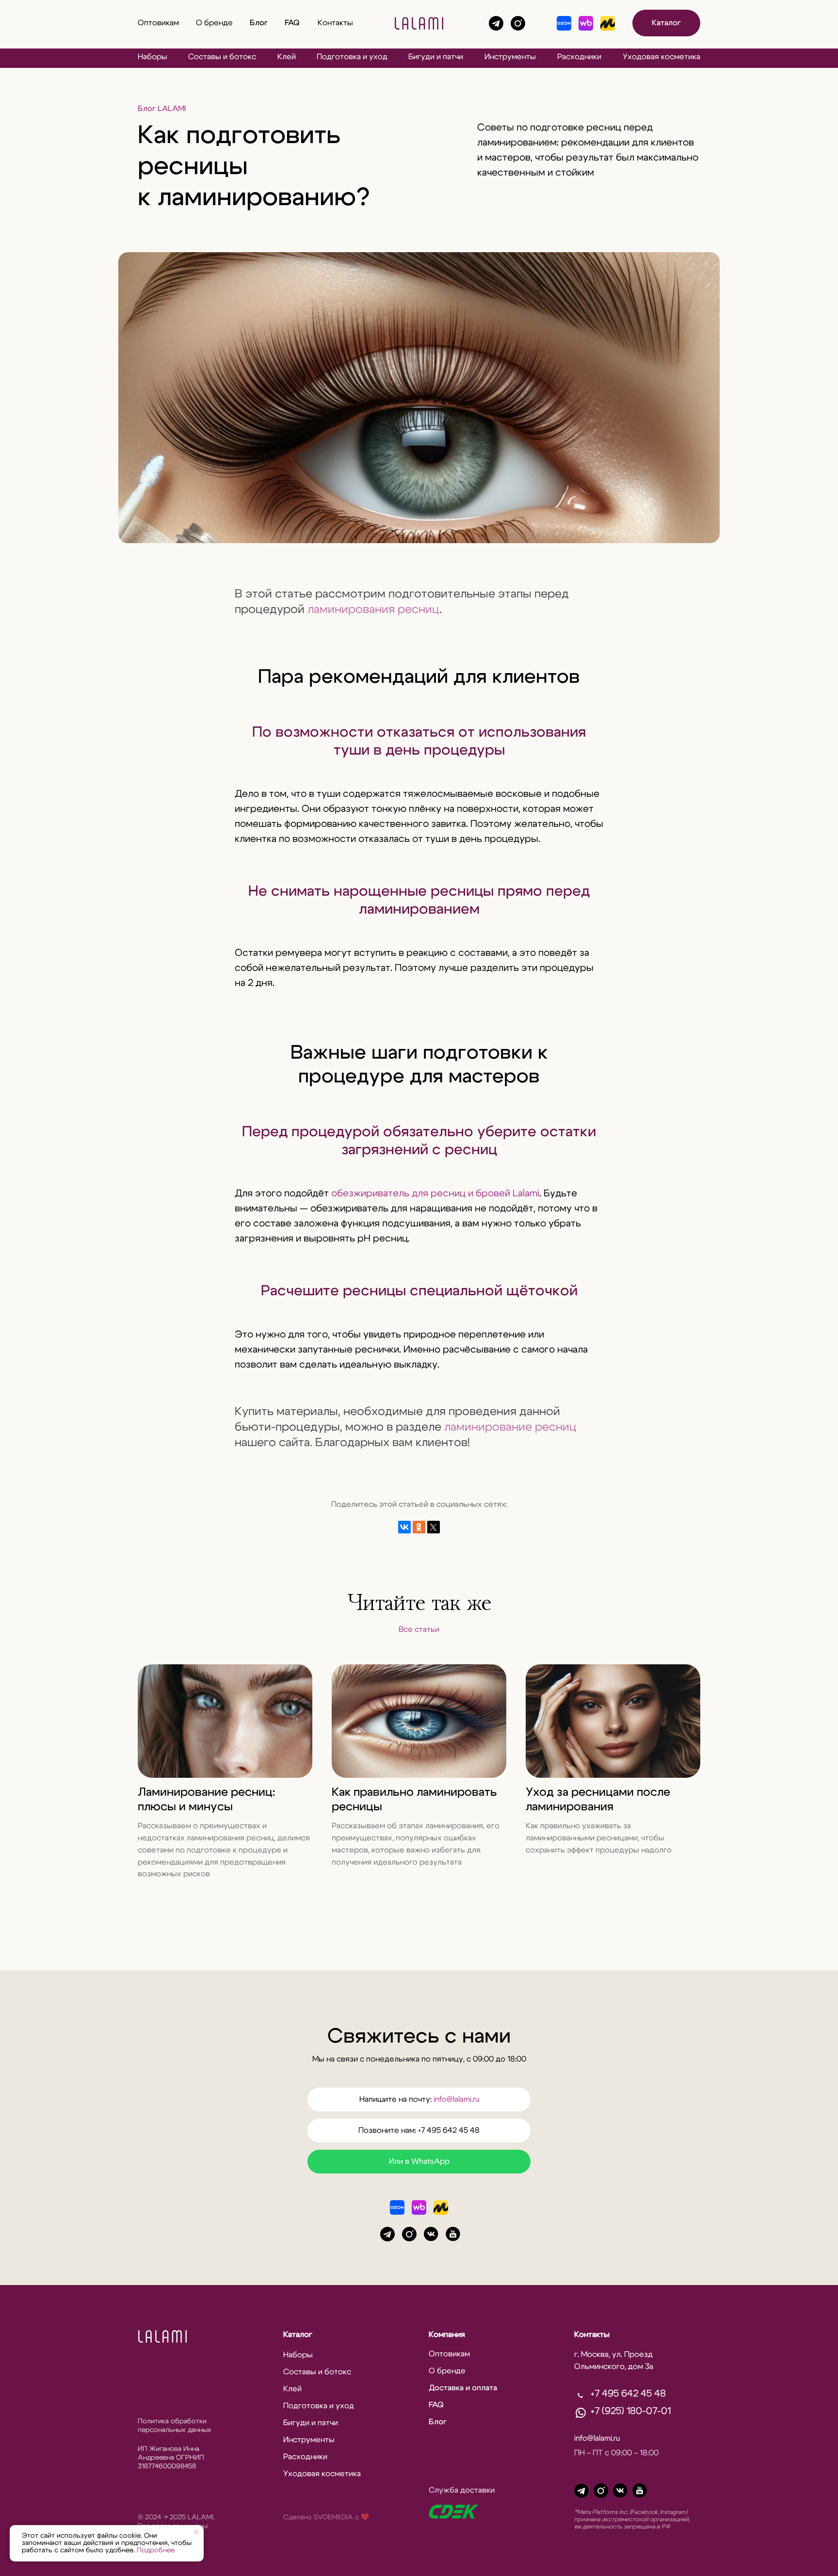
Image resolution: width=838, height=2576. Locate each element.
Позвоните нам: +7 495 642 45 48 (419, 2130)
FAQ (292, 23)
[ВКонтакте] (404, 1527)
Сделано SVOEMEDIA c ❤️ (326, 2517)
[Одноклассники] (419, 1527)
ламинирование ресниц (510, 1427)
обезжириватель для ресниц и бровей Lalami (435, 1193)
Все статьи (419, 1629)
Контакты (335, 23)
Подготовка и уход (352, 57)
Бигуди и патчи (436, 57)
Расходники (579, 57)
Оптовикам (158, 23)
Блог (259, 23)
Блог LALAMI (162, 109)
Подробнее (156, 2550)
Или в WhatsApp (419, 2161)
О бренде (214, 23)
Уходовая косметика (661, 57)
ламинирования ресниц (373, 610)
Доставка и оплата (463, 2388)
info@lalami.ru (456, 2099)
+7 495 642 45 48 (628, 2394)
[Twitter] (434, 1527)
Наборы (153, 57)
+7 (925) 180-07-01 (631, 2411)
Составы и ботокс (222, 57)
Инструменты (510, 57)
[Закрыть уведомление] (196, 2532)
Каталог (666, 23)
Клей (287, 57)
